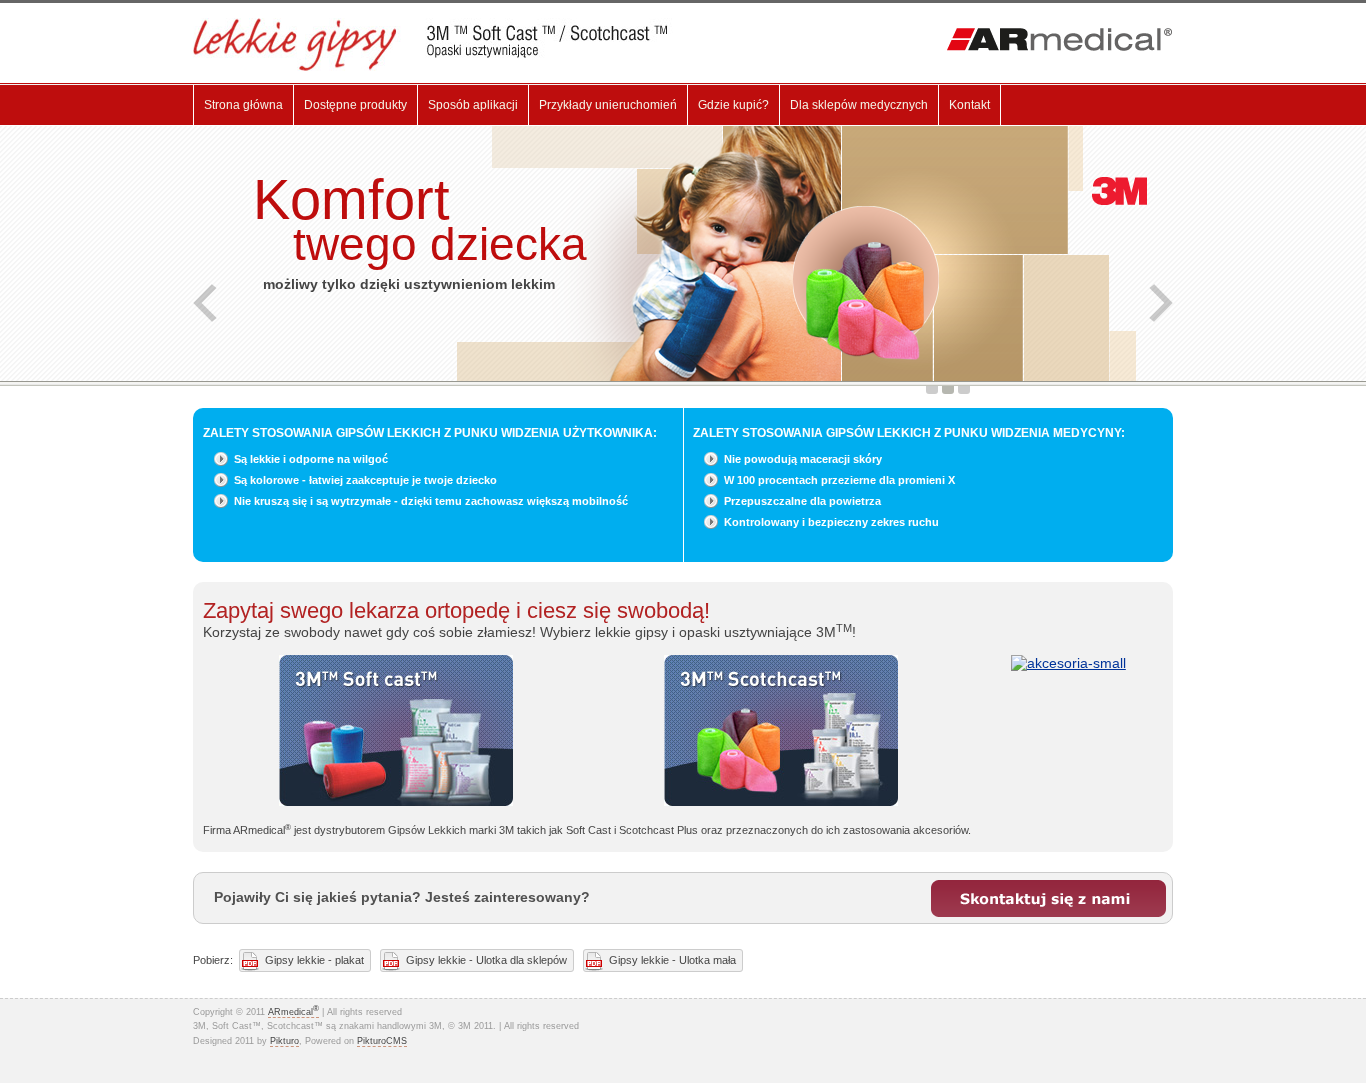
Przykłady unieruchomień (608, 105)
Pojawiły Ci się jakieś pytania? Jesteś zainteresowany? (402, 897)
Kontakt (969, 105)
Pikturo (284, 1041)
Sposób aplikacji (473, 105)
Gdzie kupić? (733, 105)
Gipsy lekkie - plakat (314, 960)
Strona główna (243, 105)
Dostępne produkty (355, 105)
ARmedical (293, 1012)
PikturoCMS (382, 1041)
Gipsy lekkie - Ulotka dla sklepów (486, 960)
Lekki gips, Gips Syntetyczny (445, 44)
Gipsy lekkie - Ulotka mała (672, 960)
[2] (948, 390)
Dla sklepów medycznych (859, 105)
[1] (932, 390)
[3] (964, 390)
